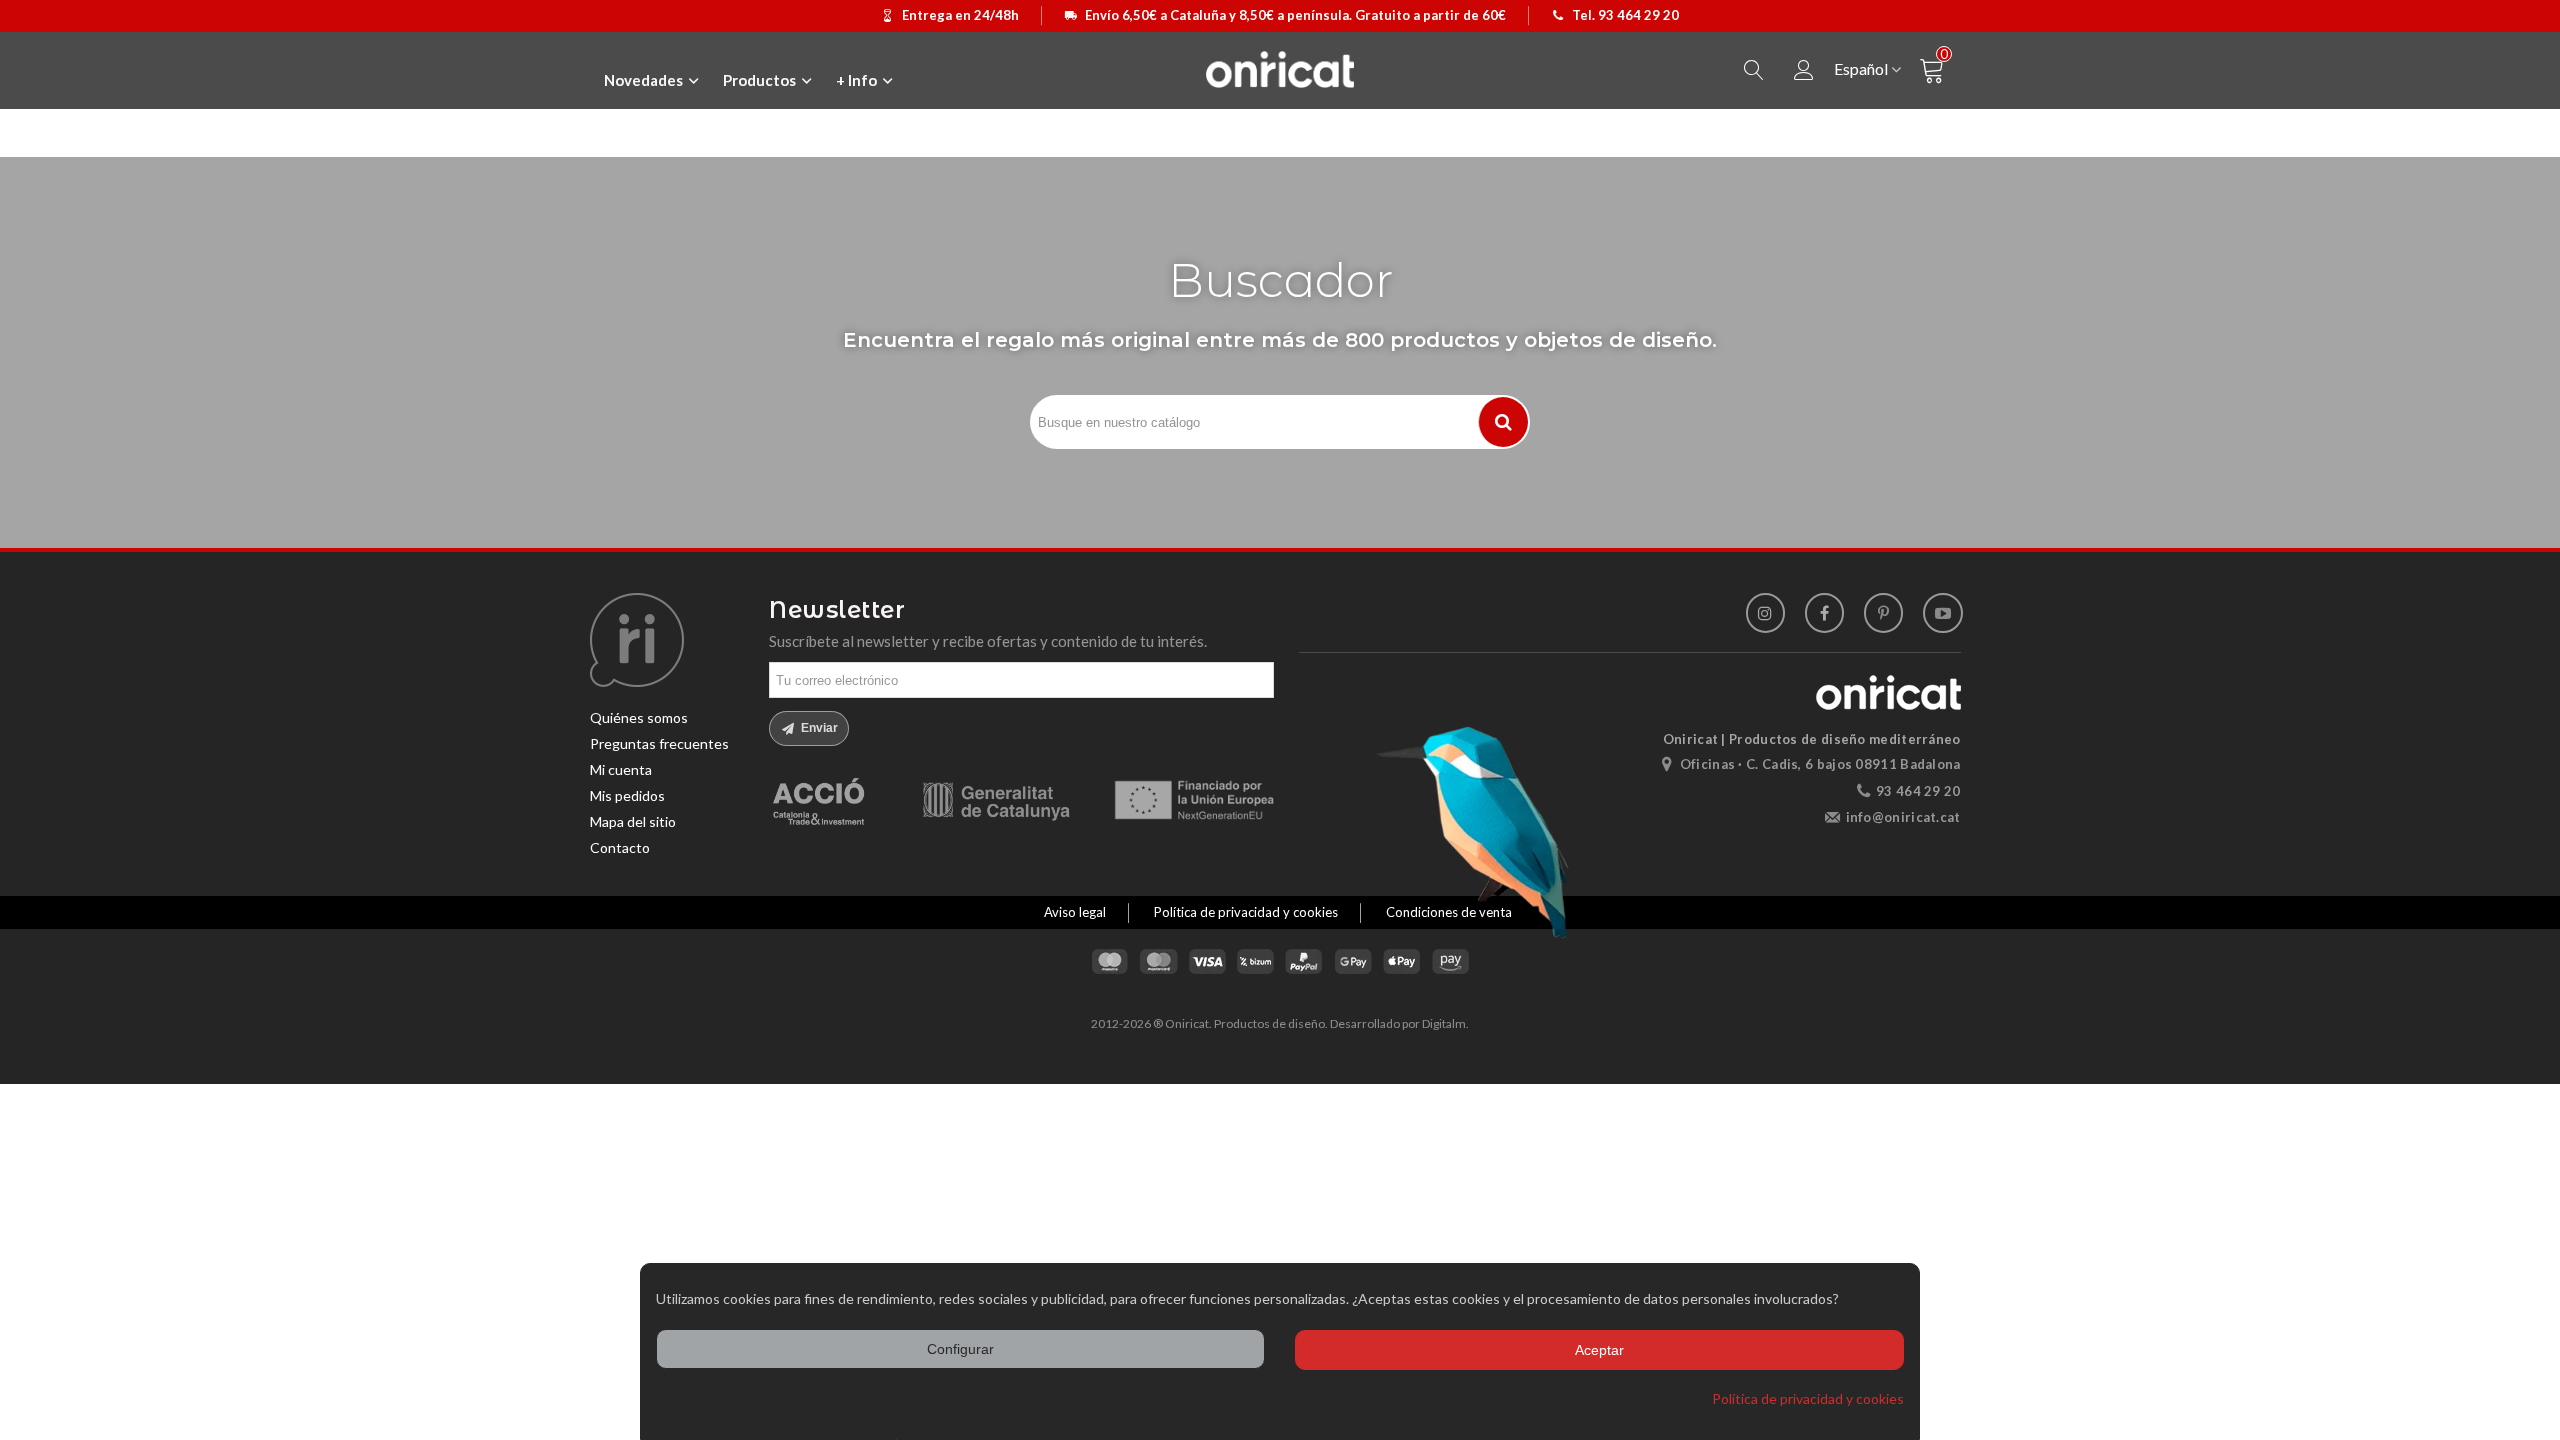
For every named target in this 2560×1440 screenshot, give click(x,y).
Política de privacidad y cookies (1808, 1398)
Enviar (818, 728)
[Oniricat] (1280, 69)
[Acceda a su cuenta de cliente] (1804, 70)
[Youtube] (1942, 612)
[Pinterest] (1883, 612)
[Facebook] (1824, 612)
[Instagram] (1765, 612)
